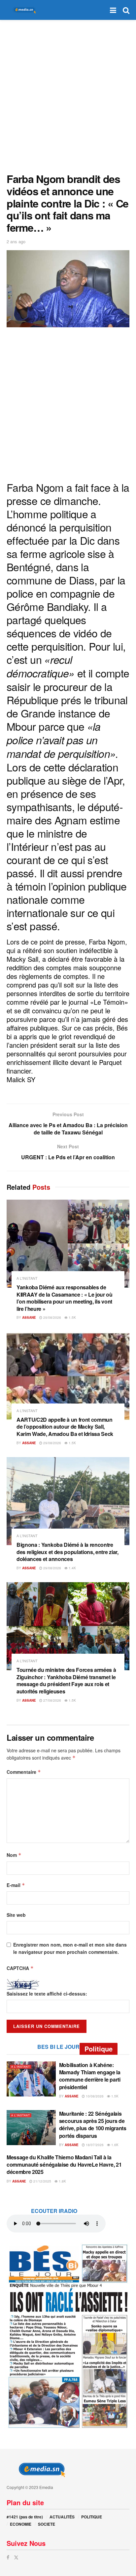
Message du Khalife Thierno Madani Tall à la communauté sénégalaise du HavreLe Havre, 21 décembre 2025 (64, 2165)
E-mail (16, 1885)
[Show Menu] (113, 10)
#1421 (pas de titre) (25, 2517)
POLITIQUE (92, 2517)
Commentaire (24, 1772)
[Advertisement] (68, 95)
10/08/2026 (94, 2096)
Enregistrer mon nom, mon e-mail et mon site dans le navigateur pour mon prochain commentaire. (70, 1948)
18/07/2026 (94, 2145)
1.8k (62, 2181)
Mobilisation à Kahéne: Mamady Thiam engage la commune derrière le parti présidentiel (90, 2076)
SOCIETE (47, 2524)
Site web (16, 1915)
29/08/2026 (52, 1317)
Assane (29, 1317)
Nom (14, 1855)
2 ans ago (16, 241)
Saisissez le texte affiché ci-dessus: (47, 1994)
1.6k (114, 2145)
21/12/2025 (42, 2181)
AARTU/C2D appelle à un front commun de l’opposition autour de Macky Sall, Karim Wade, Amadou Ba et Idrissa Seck (65, 1427)
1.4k (72, 1568)
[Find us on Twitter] (16, 2557)
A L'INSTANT (27, 1278)
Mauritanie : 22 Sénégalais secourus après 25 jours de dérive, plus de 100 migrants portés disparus (93, 2125)
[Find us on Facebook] (8, 2557)
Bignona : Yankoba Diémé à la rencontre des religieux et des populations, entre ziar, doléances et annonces (68, 1552)
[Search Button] (126, 10)
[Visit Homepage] (23, 10)
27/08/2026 (52, 1700)
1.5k (72, 1317)
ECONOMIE (21, 2524)
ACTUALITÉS (62, 2517)
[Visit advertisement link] (68, 2336)
